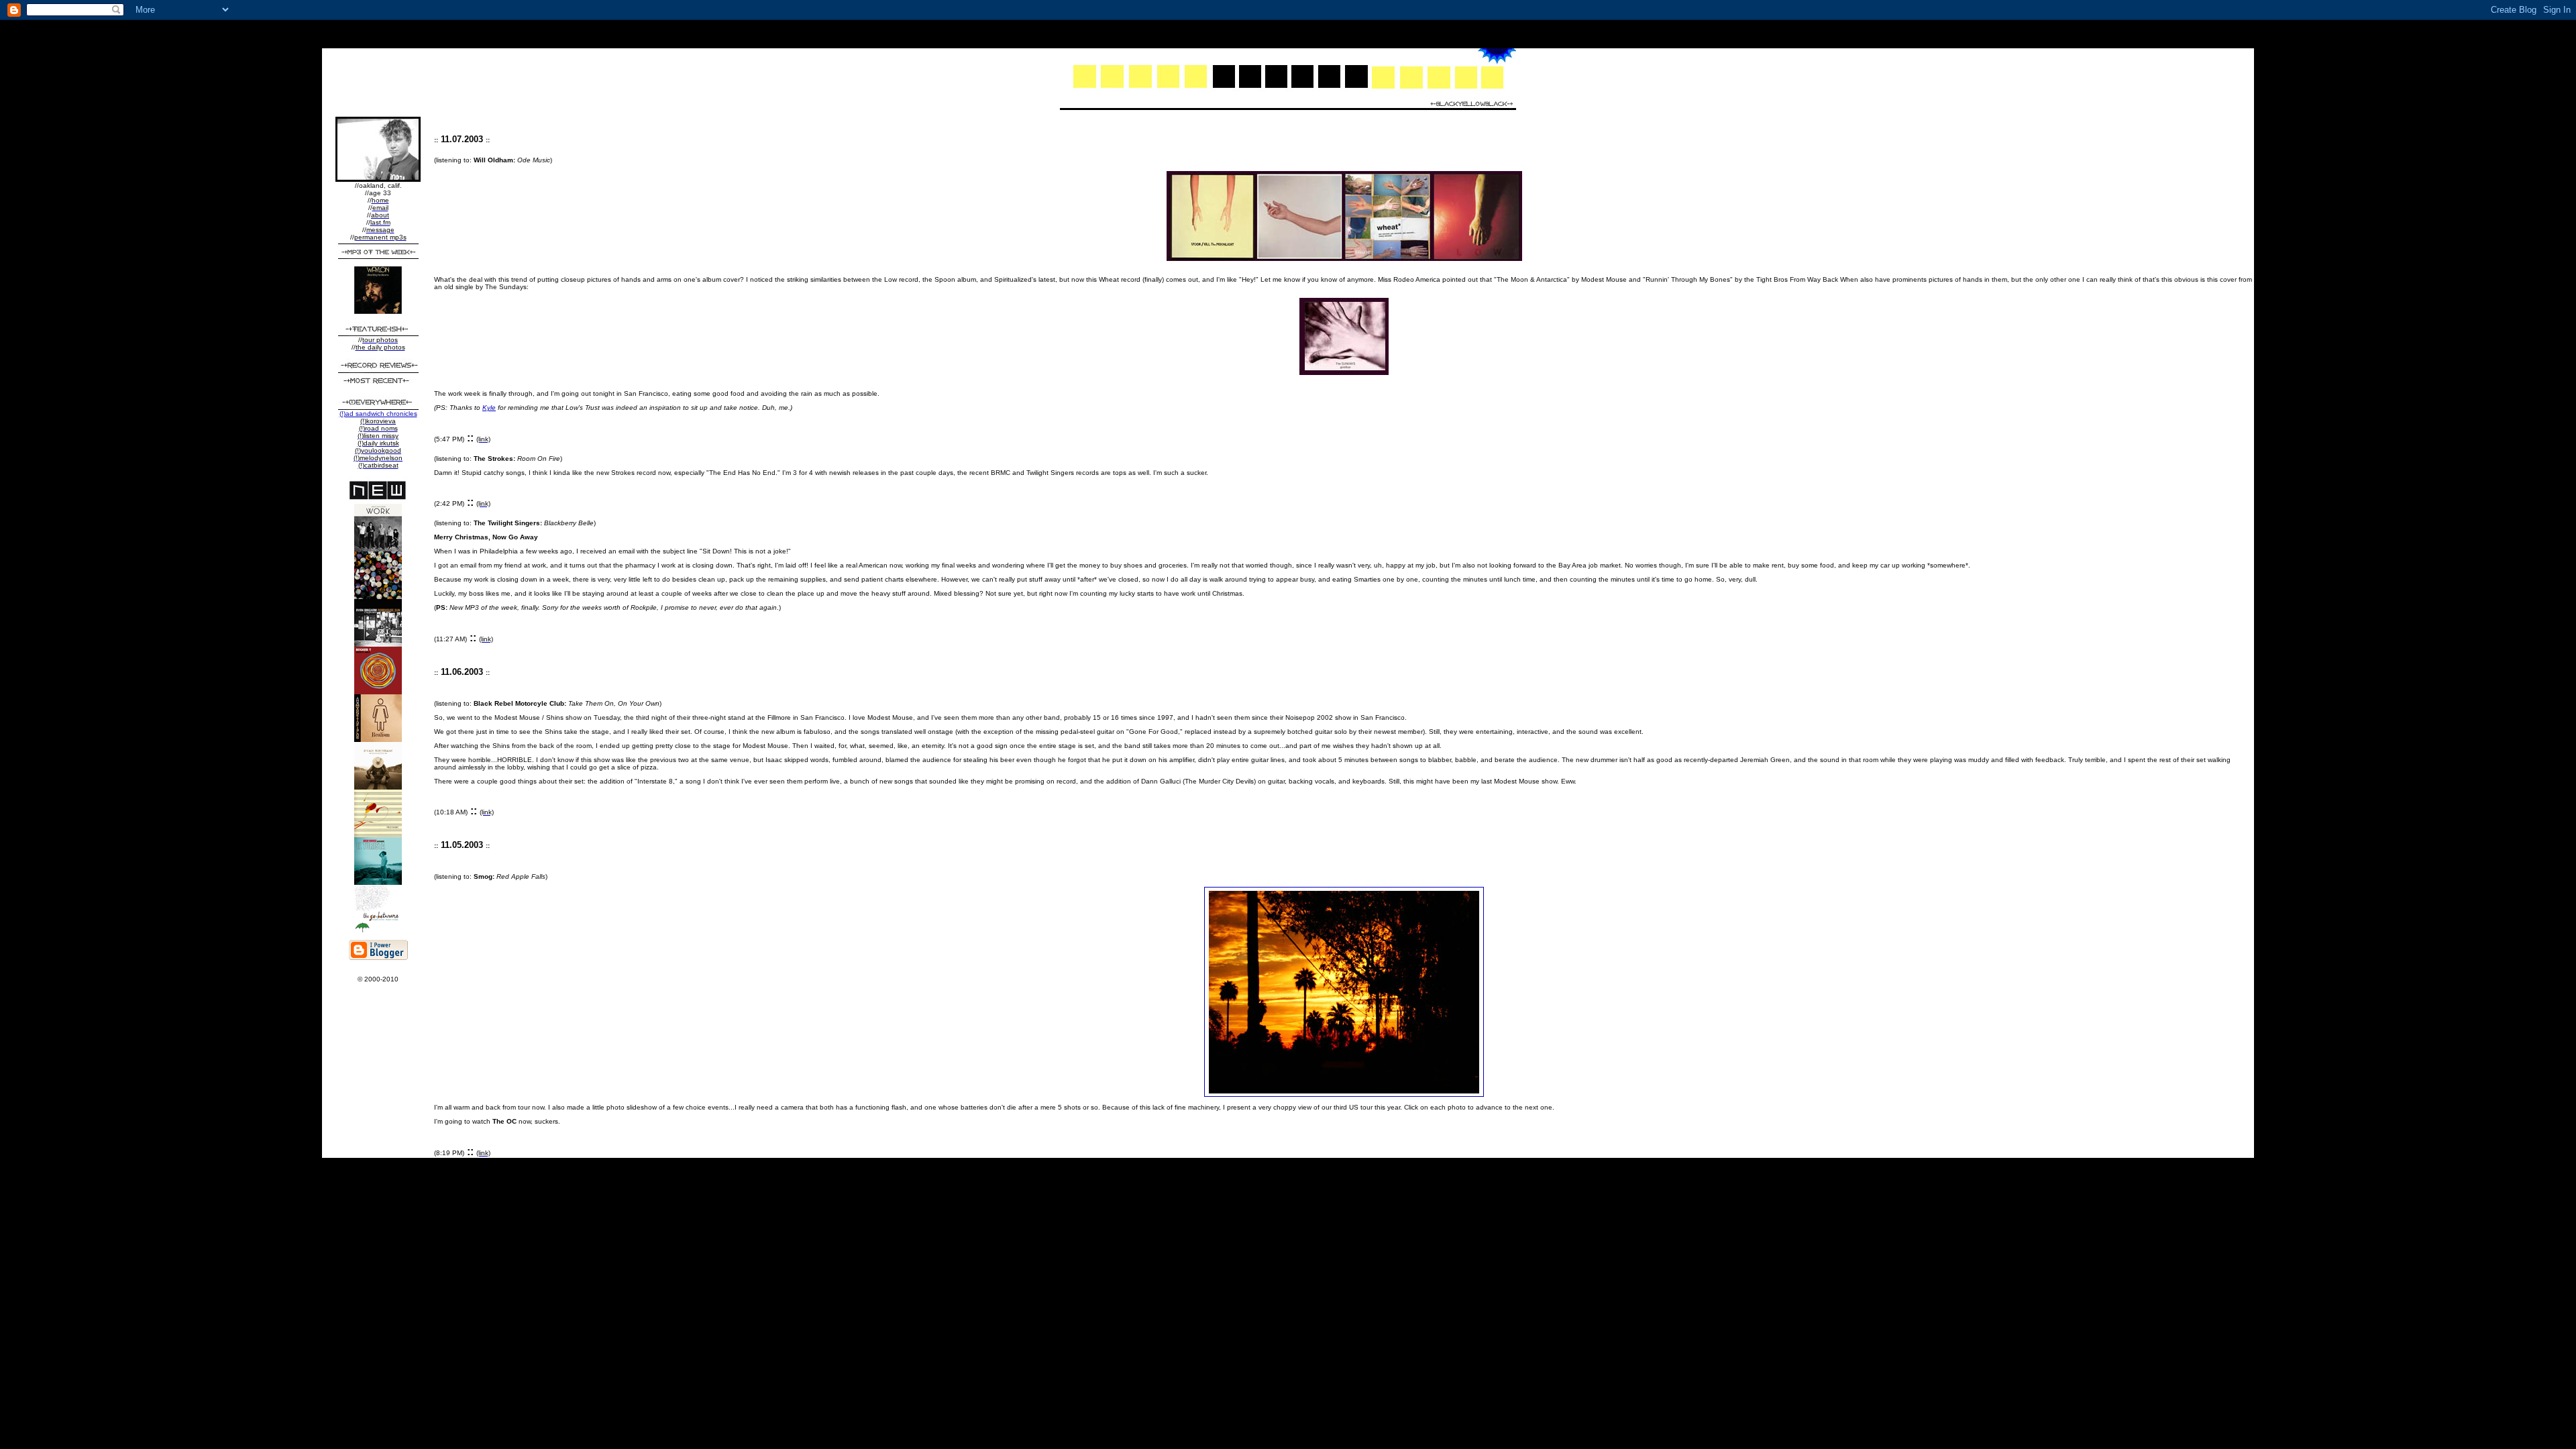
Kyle (489, 408)
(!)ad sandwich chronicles (378, 414)
